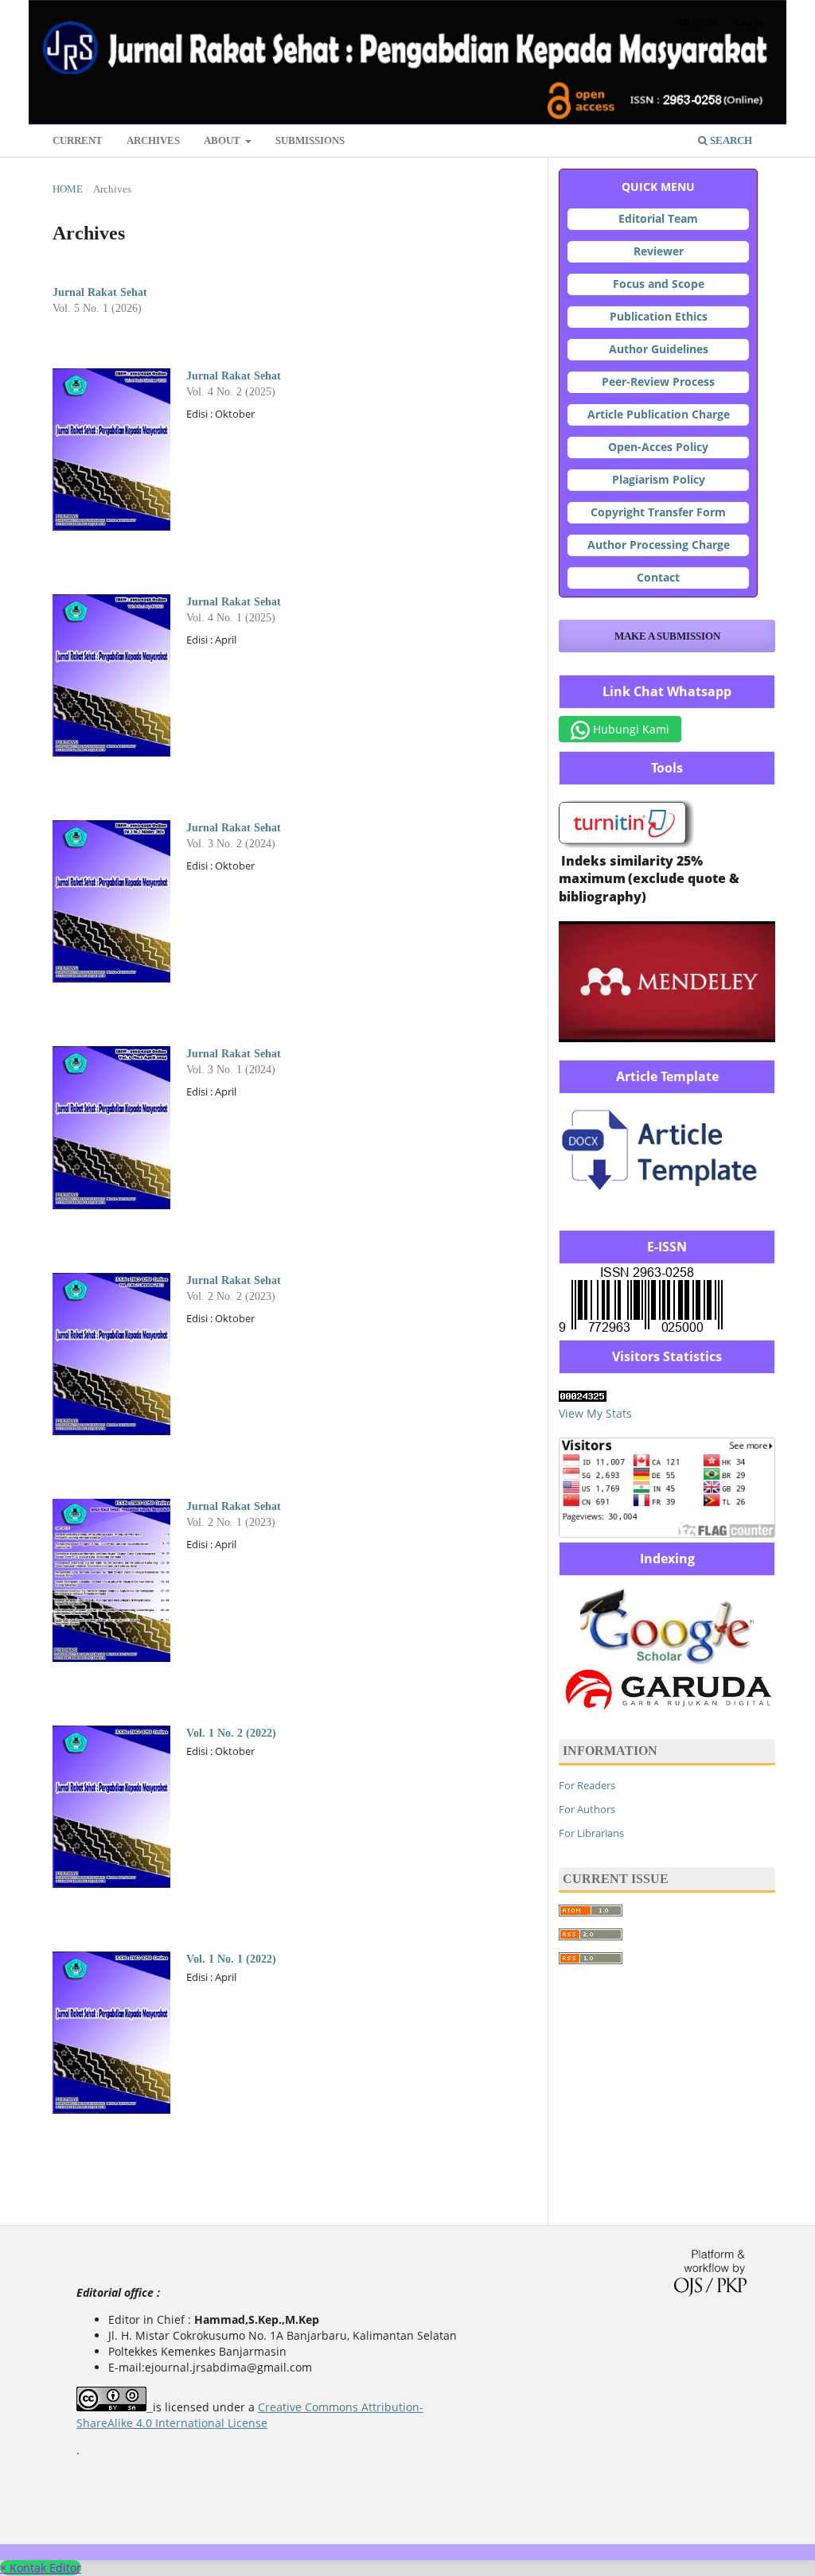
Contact (658, 577)
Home (68, 189)
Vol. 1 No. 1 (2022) (231, 1959)
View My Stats (595, 1413)
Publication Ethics (659, 316)
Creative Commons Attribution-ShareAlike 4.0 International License (250, 2415)
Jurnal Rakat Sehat (100, 292)
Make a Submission (667, 636)
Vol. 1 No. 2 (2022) (231, 1733)
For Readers (587, 1785)
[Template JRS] (667, 1199)
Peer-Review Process (658, 381)
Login (749, 22)
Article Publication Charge (659, 414)
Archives (153, 140)
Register (698, 22)
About (223, 140)
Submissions (310, 140)
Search (730, 140)
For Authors (587, 1809)
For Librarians (591, 1833)
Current (78, 140)
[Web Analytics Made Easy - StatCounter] (583, 1397)
